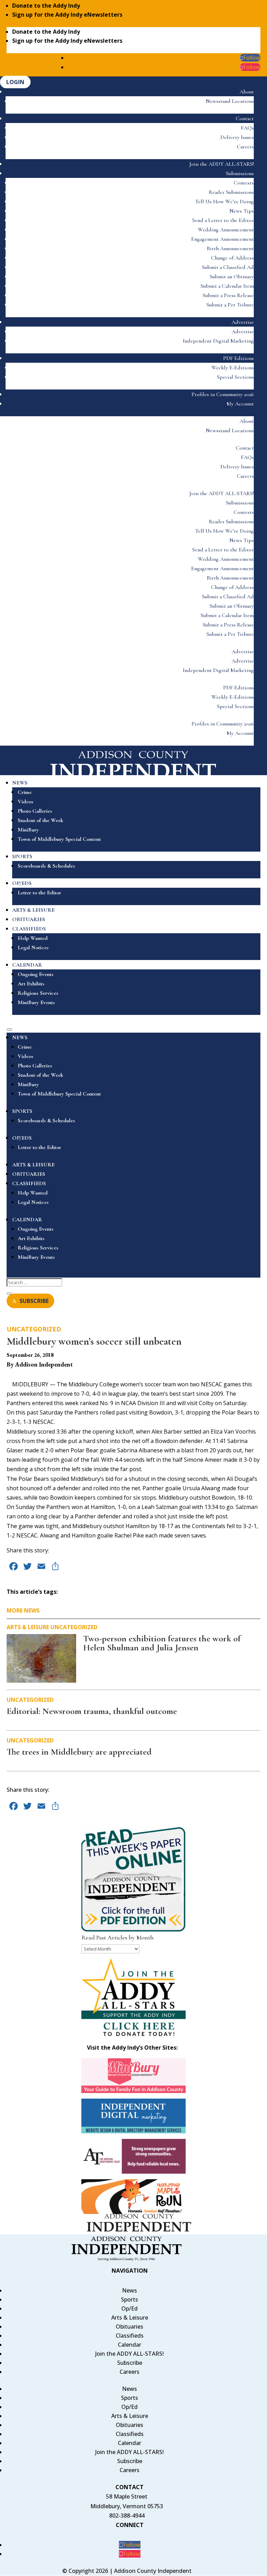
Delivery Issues (237, 137)
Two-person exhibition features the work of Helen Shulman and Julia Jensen (162, 1643)
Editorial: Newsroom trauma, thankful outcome (92, 1711)
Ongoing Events (36, 974)
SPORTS (22, 856)
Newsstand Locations (230, 101)
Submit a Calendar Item (227, 286)
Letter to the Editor (39, 893)
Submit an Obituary (232, 277)
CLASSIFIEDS (29, 929)
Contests (244, 183)
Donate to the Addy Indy (46, 6)
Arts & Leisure (28, 1627)
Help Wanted (33, 938)
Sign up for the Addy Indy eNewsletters (67, 15)
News (130, 2290)
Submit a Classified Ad (228, 267)
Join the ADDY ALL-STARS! (222, 164)
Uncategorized (34, 1329)
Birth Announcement (230, 248)
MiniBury (28, 830)
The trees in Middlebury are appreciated (79, 1752)
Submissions (240, 173)
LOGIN (15, 82)
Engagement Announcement (222, 239)
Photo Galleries (35, 811)
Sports (130, 2299)
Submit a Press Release (228, 295)
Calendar (130, 2345)
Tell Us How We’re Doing (224, 202)
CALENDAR (27, 965)
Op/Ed (130, 2308)
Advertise (243, 322)
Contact (245, 118)
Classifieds (130, 2336)
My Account (240, 404)
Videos (26, 802)
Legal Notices (33, 947)
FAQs (247, 128)
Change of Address (232, 258)
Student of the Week (41, 820)
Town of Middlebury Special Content (59, 839)
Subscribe (130, 2363)
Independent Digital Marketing (218, 341)
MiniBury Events (36, 1002)
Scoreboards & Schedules (46, 866)
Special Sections (235, 377)
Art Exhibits (31, 984)
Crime (25, 792)
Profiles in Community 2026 (223, 394)
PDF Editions (238, 358)
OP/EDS (22, 883)
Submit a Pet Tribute (230, 305)
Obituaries (130, 2327)
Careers (245, 147)
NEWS (20, 783)
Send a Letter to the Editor (223, 220)
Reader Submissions (231, 192)
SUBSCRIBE (34, 1301)
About (247, 92)
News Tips (242, 211)
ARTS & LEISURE (33, 910)
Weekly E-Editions (233, 368)
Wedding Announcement (226, 230)
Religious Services (38, 993)
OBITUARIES (29, 919)
